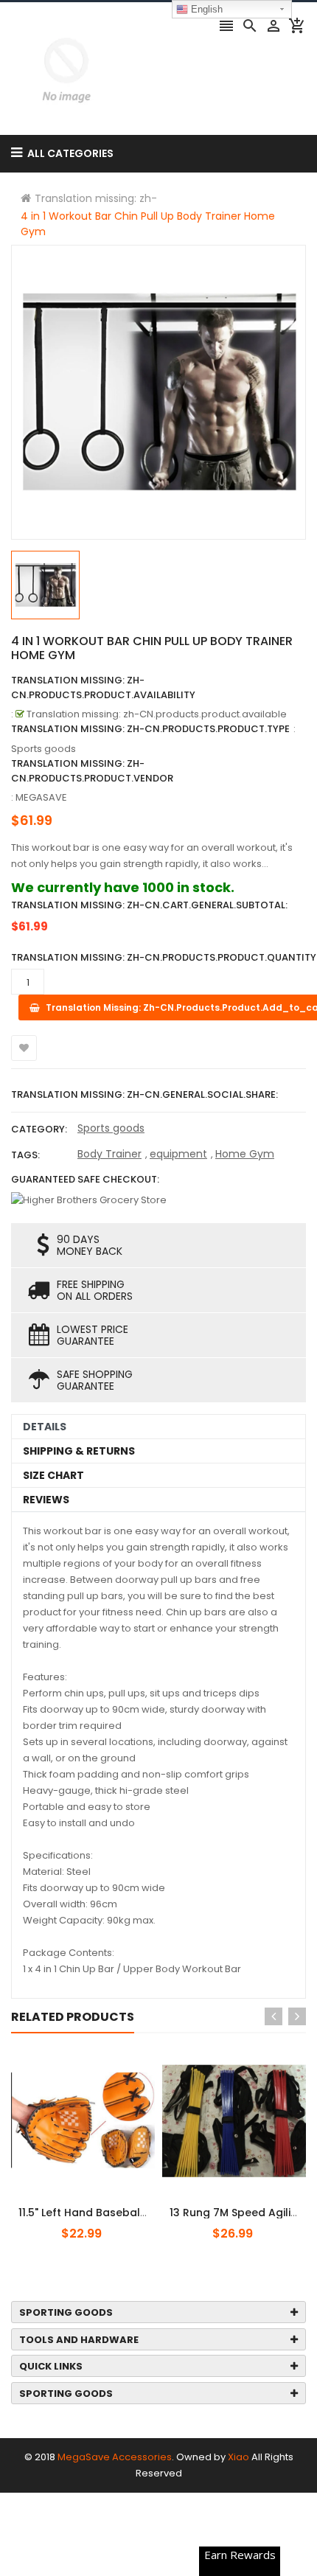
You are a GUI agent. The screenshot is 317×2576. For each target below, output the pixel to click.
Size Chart (53, 1475)
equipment (178, 1154)
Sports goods (111, 1128)
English (205, 9)
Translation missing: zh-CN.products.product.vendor (92, 771)
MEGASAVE (41, 797)
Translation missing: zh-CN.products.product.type (150, 729)
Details (45, 1427)
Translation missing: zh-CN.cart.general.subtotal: (149, 905)
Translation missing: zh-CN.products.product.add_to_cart (101, 2204)
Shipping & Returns (79, 1451)
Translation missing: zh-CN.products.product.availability (103, 687)
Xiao (238, 2457)
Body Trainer (109, 1154)
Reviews (46, 1500)
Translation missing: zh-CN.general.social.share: (144, 1094)
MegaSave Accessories (115, 2457)
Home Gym (245, 1154)
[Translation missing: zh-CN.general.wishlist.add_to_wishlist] (24, 1048)
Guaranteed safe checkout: (85, 1179)
